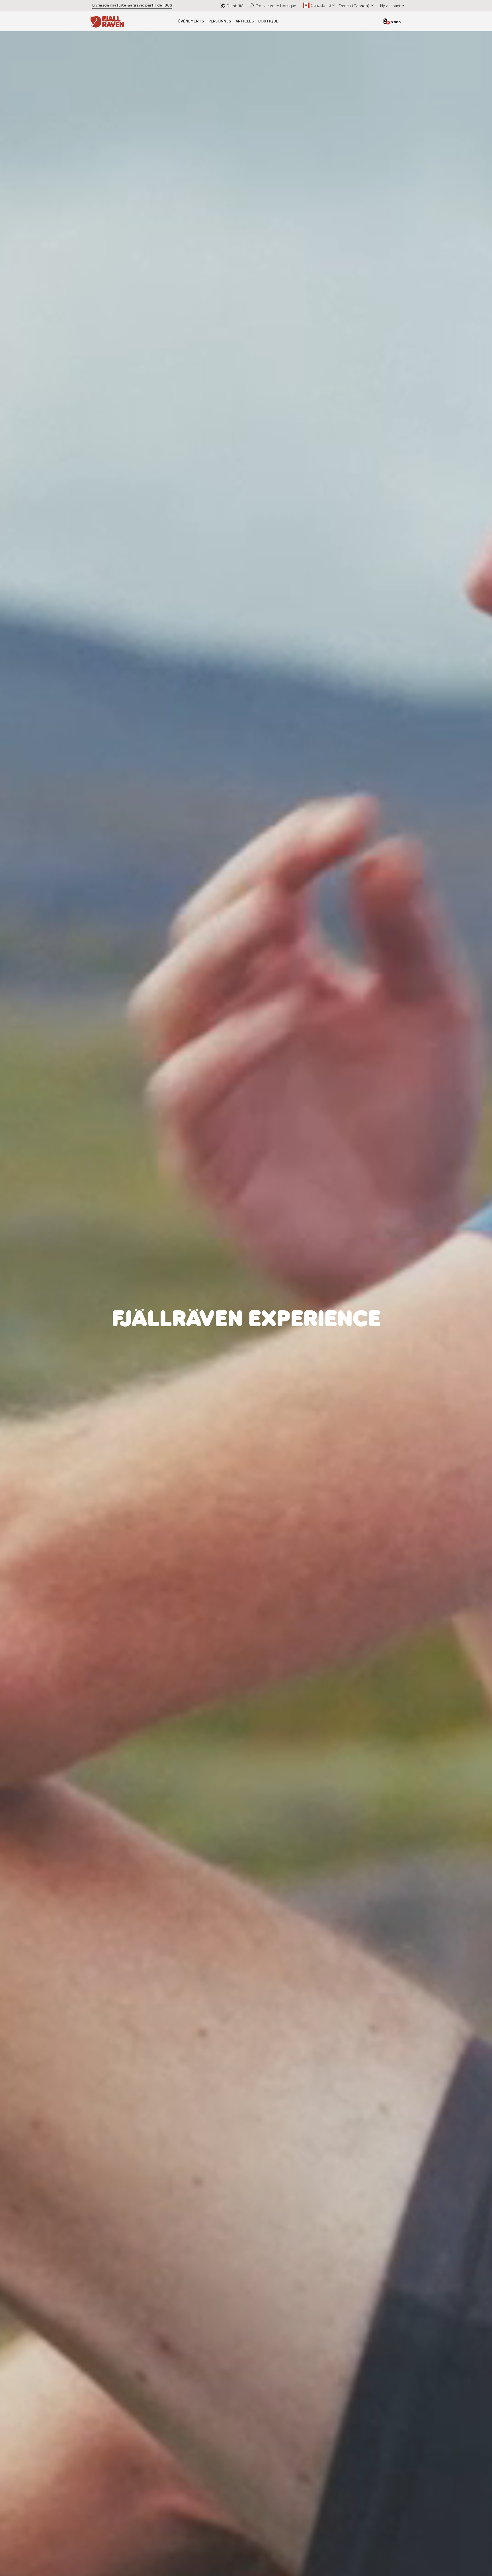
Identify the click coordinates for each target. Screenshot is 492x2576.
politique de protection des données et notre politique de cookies (307, 1343)
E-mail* (258, 1306)
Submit (303, 1368)
